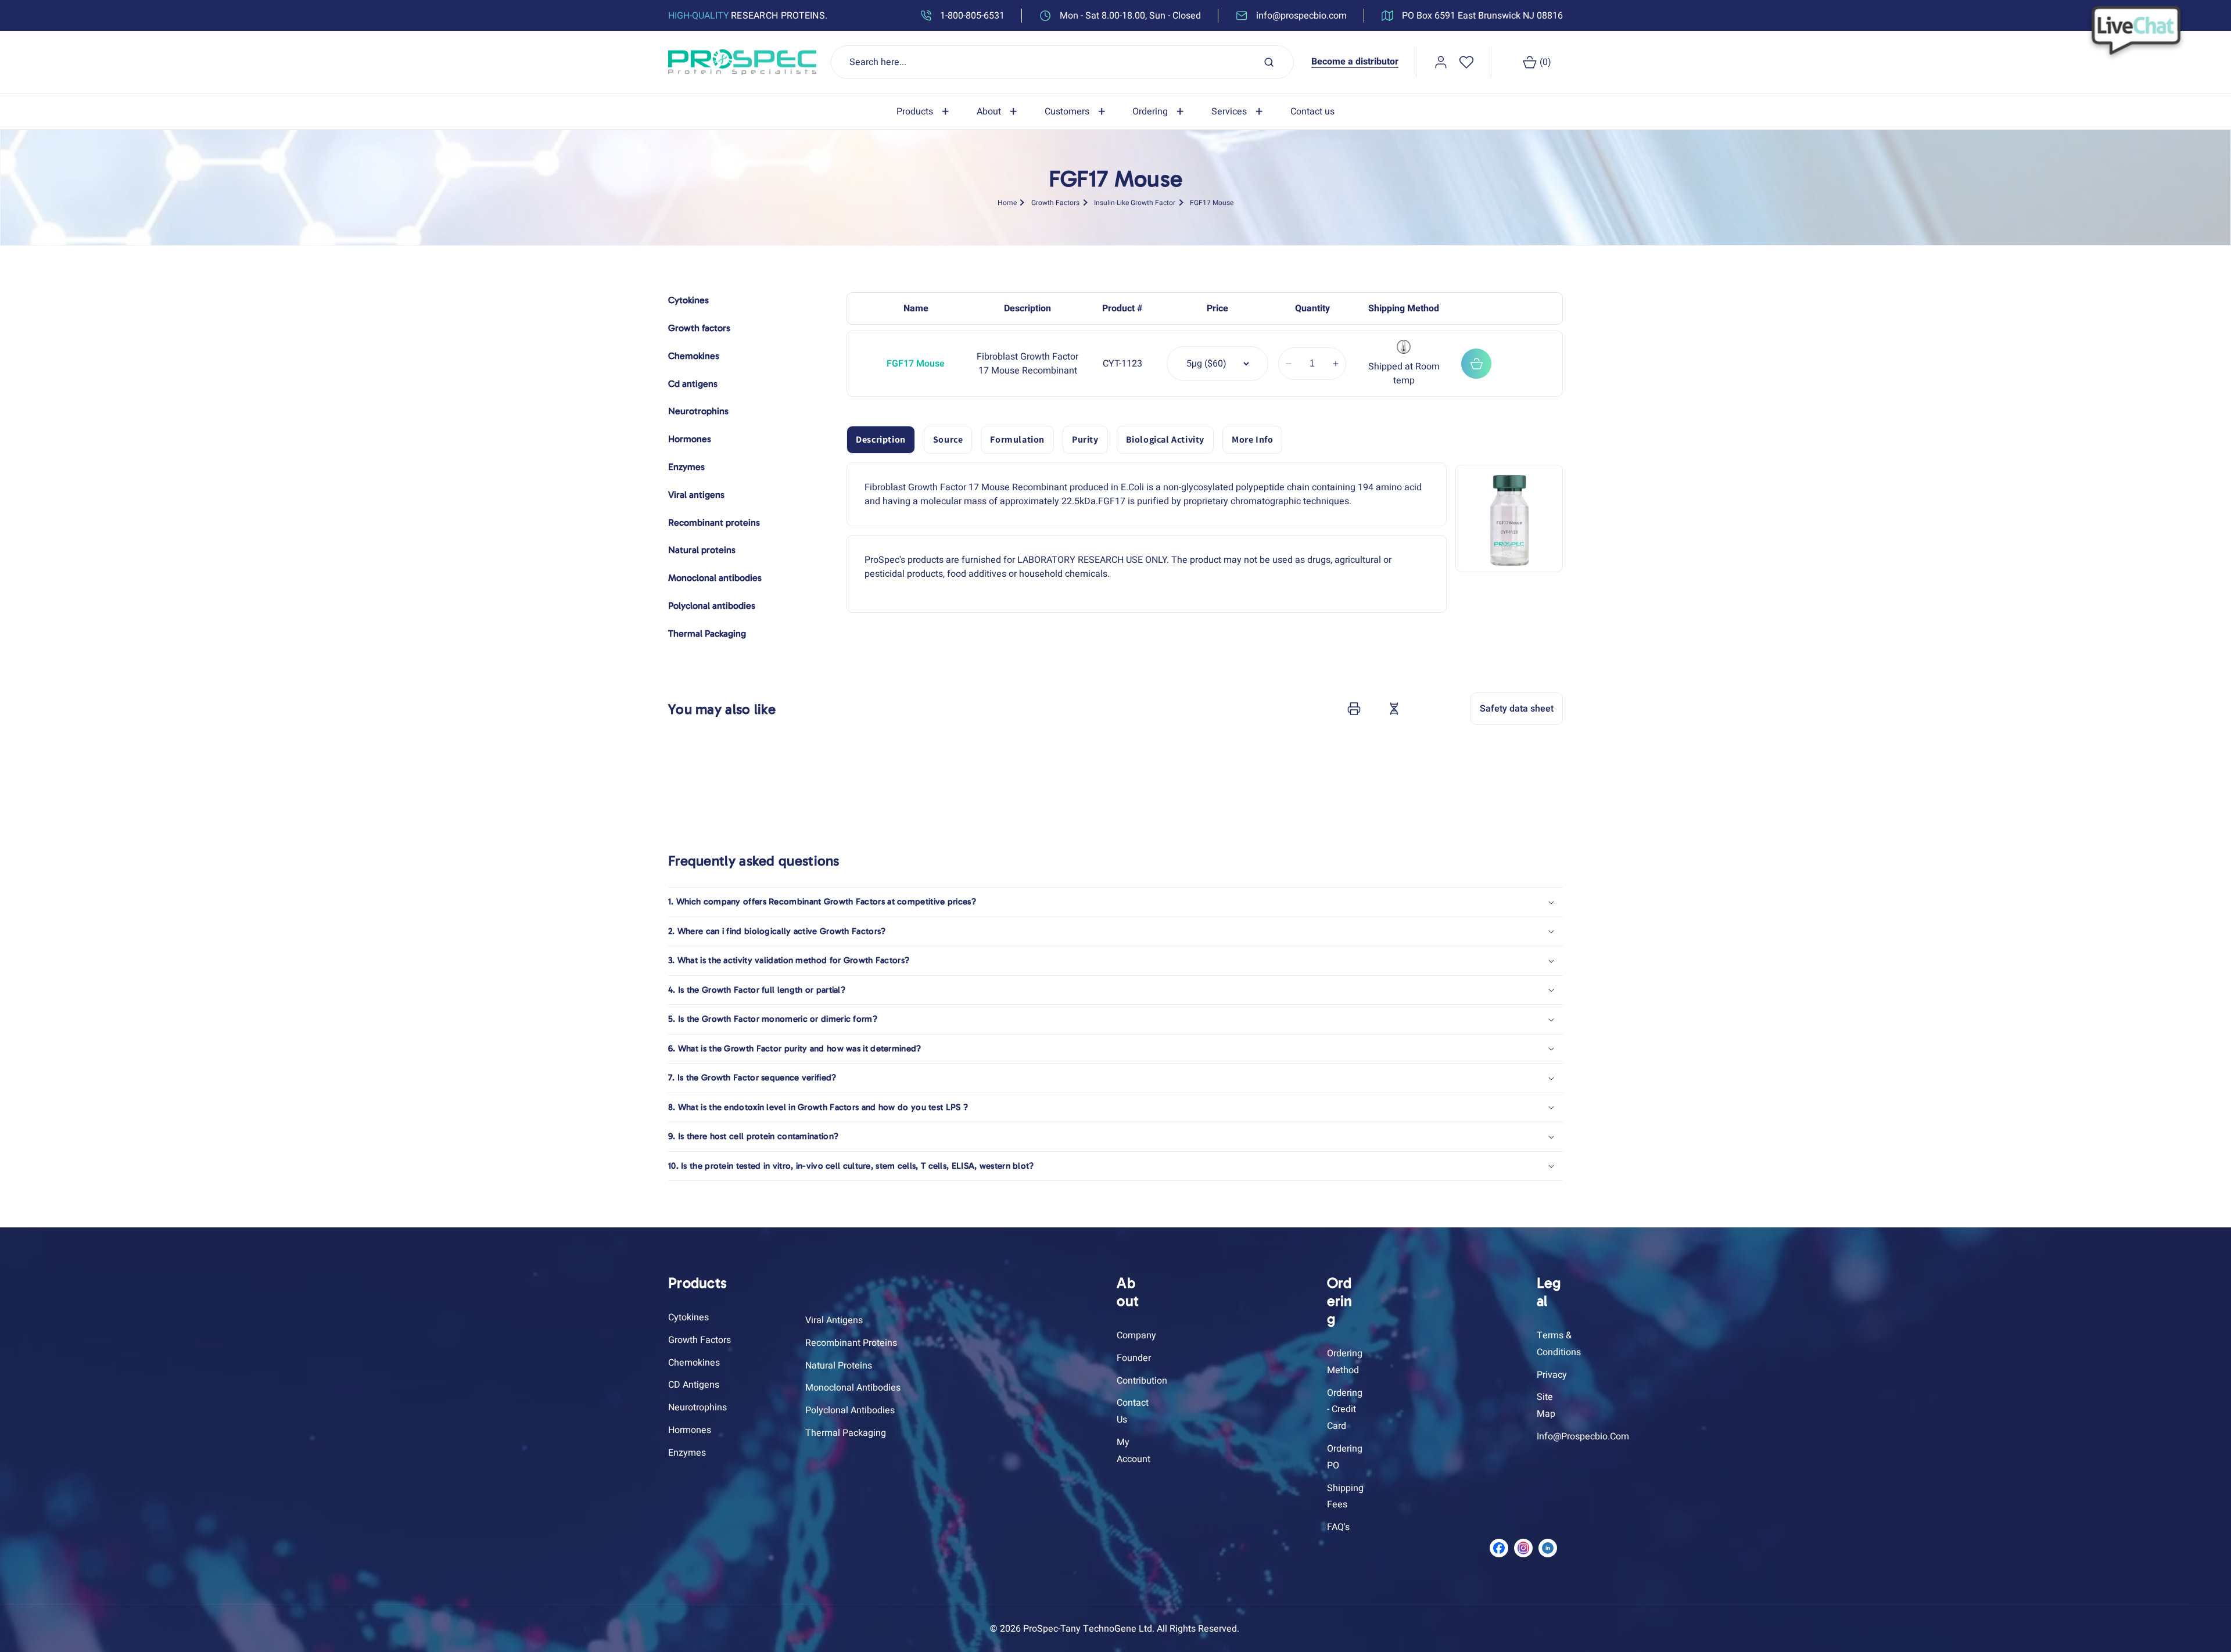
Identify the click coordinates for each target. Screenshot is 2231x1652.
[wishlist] (1466, 62)
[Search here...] (1269, 62)
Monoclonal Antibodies (853, 1388)
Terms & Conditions (1559, 1344)
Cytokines (688, 1317)
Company (1136, 1335)
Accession (1423, 709)
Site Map (1546, 1405)
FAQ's (1338, 1527)
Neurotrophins (697, 1407)
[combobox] (1063, 62)
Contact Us (1133, 1411)
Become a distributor (1355, 62)
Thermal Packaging (846, 1433)
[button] (925, 112)
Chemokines (694, 1363)
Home (1007, 203)
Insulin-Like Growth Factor (1135, 203)
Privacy (1552, 1375)
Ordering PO (1345, 1457)
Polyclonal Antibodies (850, 1410)
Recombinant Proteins (851, 1343)
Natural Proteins (839, 1366)
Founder (1134, 1358)
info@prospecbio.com (1583, 1436)
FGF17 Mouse (1212, 203)
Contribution (1142, 1381)
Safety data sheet (1517, 709)
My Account (1134, 1451)
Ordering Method (1345, 1362)
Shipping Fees (1345, 1497)
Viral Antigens (834, 1320)
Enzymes (687, 1453)
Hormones (690, 1430)
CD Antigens (694, 1385)
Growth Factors (1055, 203)
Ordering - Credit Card (1345, 1410)
